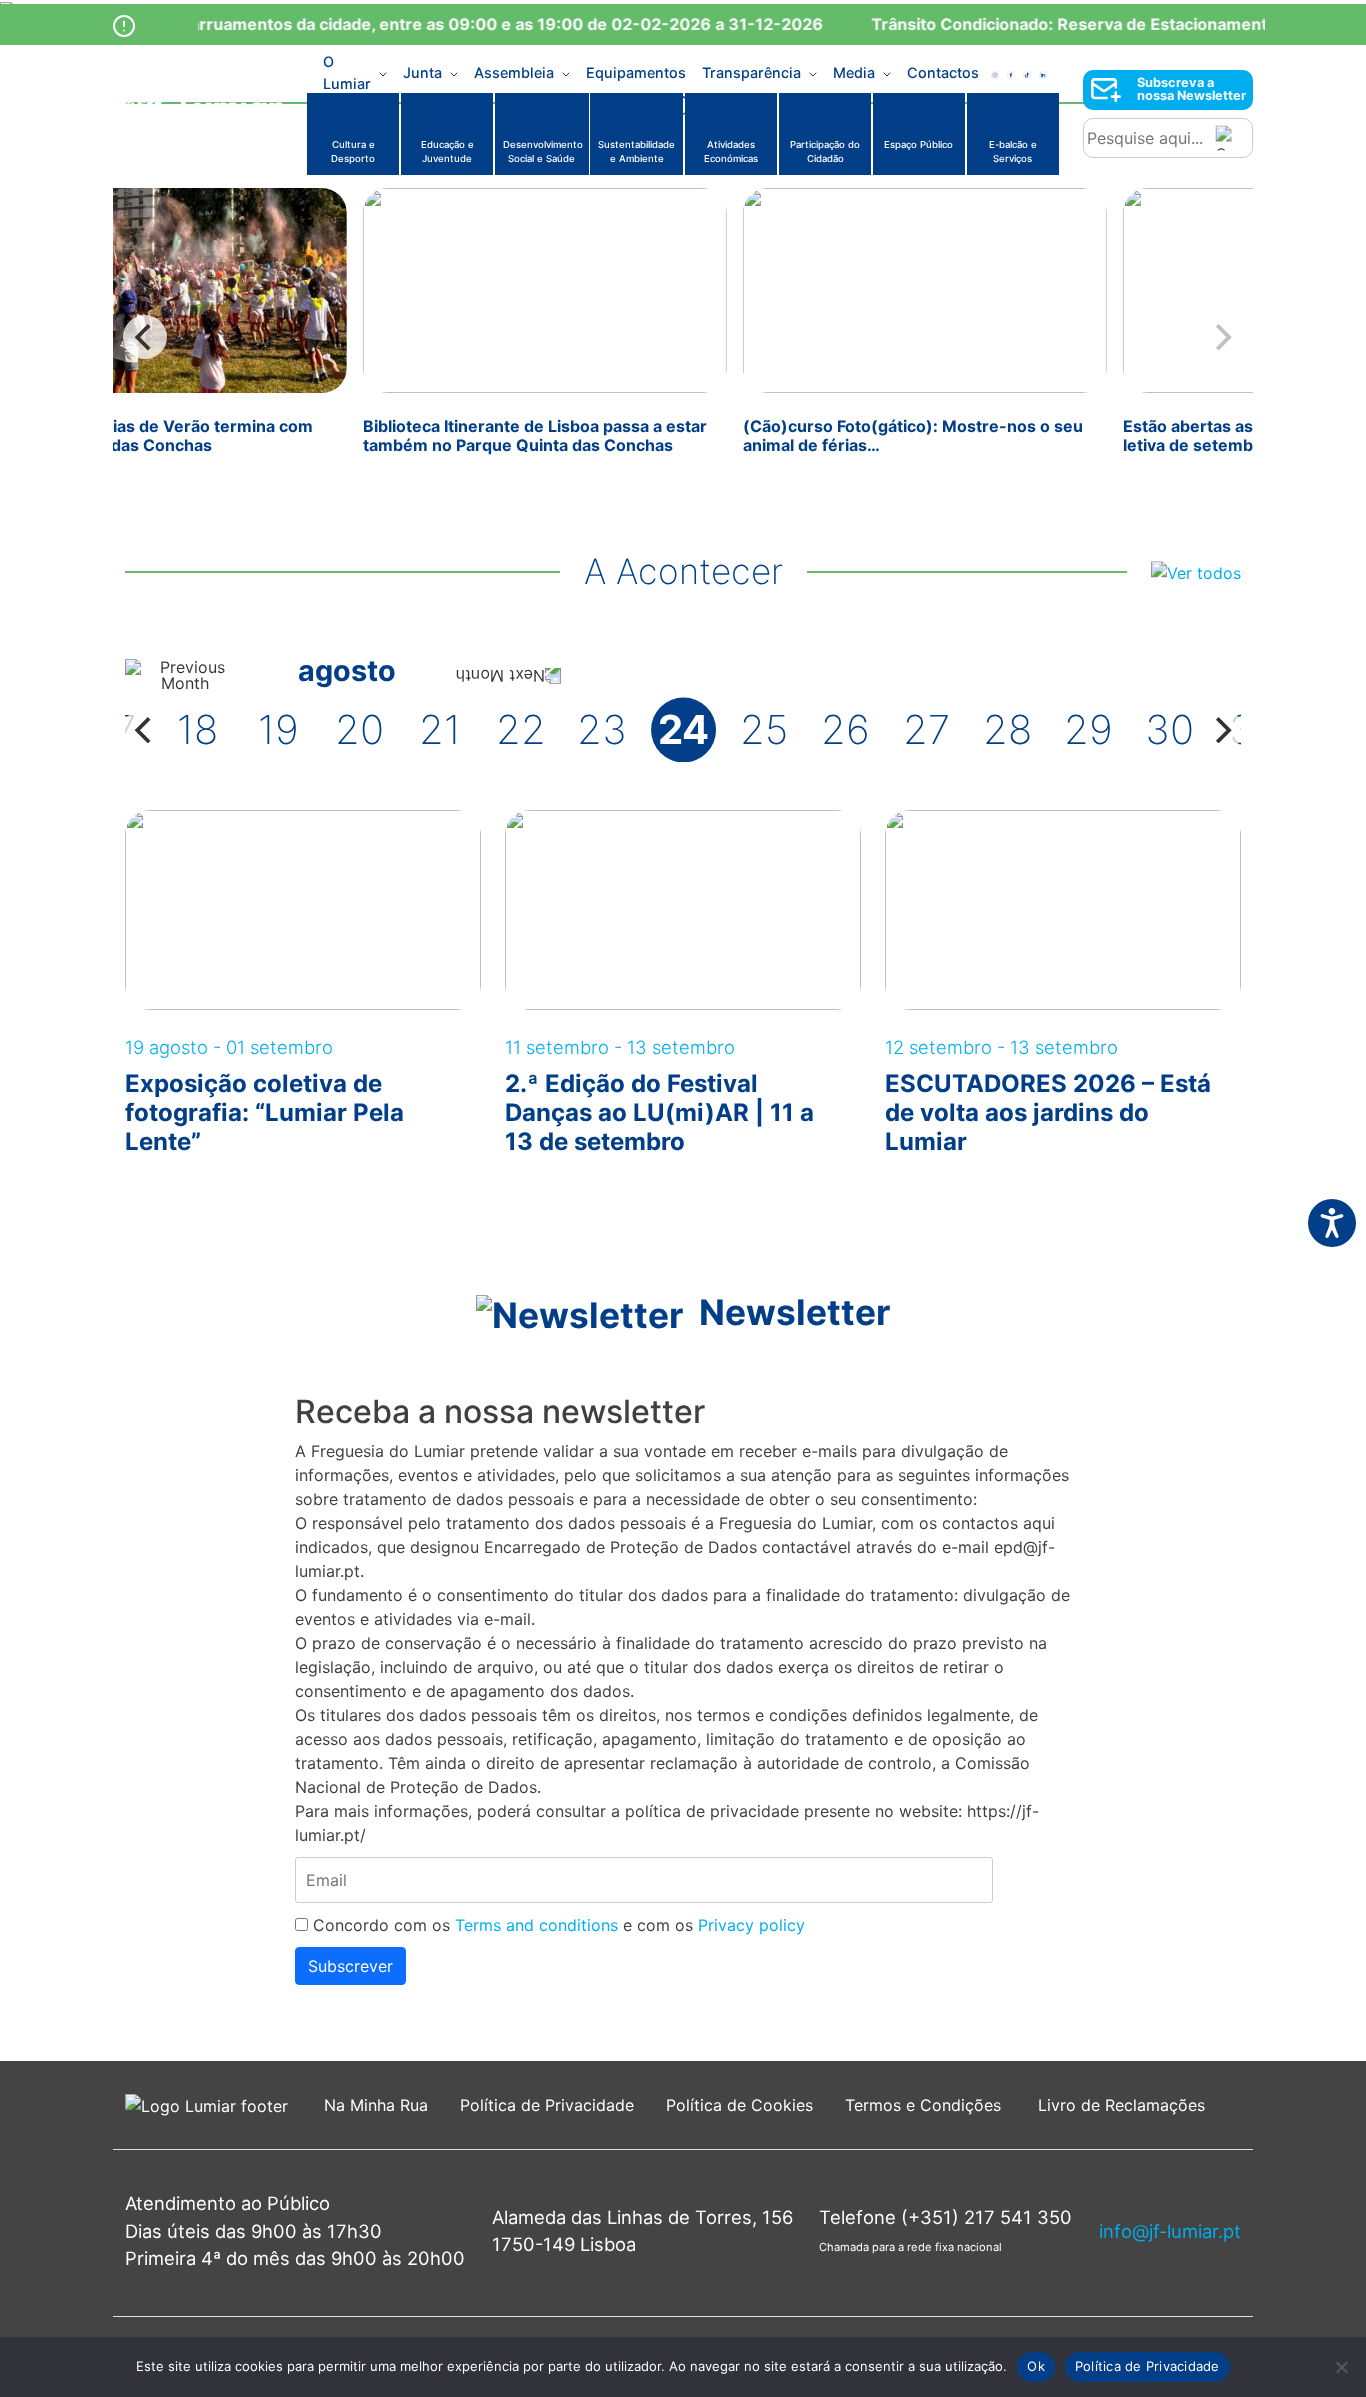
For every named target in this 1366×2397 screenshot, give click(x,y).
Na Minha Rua (376, 2105)
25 (764, 729)
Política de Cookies (739, 2105)
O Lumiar (347, 73)
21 (440, 729)
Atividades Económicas (731, 151)
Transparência (751, 72)
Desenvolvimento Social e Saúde (543, 151)
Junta (422, 72)
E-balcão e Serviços (1013, 151)
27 (926, 729)
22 (521, 729)
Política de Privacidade (547, 2105)
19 (278, 729)
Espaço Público (918, 144)
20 (359, 729)
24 (683, 729)
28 (1007, 729)
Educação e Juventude (447, 151)
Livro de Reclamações (1121, 2105)
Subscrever (350, 1966)
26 (845, 729)
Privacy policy (751, 1925)
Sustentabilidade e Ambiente (636, 151)
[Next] (1221, 730)
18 (197, 729)
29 (1088, 729)
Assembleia (514, 72)
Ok (1036, 2366)
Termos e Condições (925, 2105)
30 (1169, 729)
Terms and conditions (536, 1925)
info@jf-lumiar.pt (1170, 2231)
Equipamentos (636, 72)
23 (602, 729)
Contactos (943, 72)
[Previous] (145, 337)
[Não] (1341, 2367)
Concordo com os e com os (556, 1925)
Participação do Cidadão (825, 151)
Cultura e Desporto (353, 151)
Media (854, 72)
